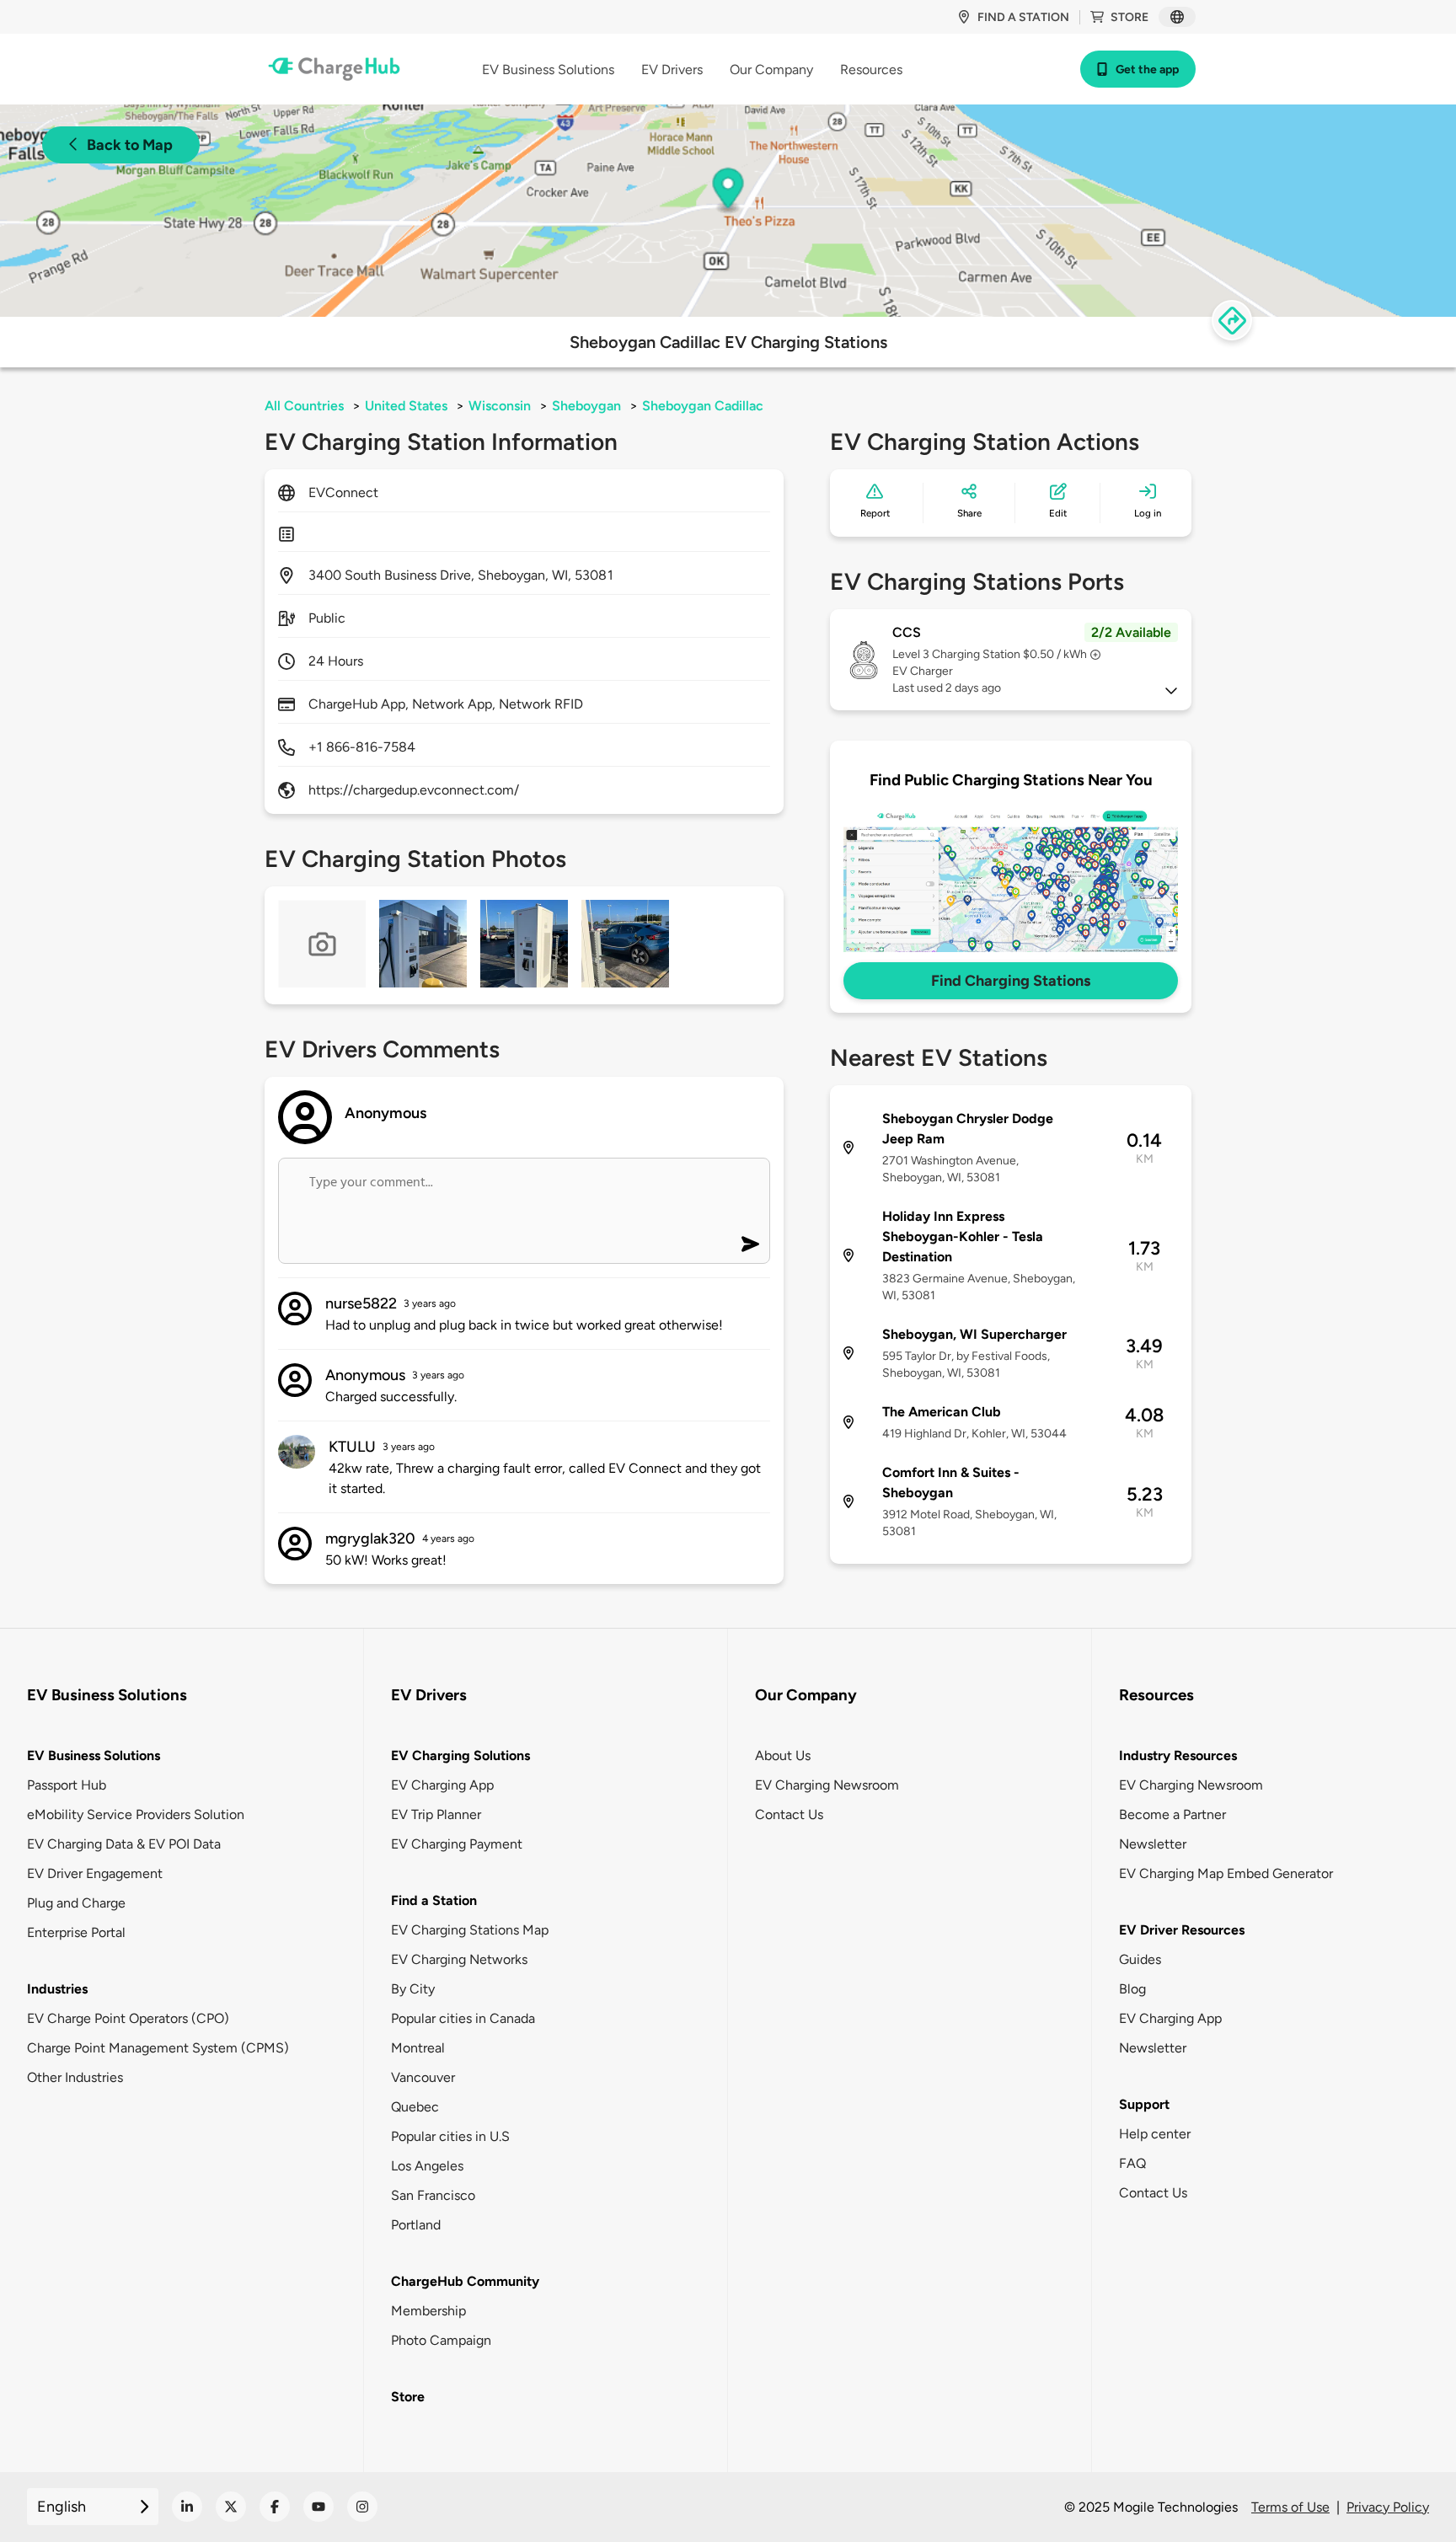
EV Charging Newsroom (827, 1785)
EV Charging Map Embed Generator (1226, 1873)
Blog (1132, 1989)
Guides (1140, 1959)
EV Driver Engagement (95, 1873)
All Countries (304, 406)
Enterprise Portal (76, 1932)
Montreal (418, 2048)
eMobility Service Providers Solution (136, 1814)
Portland (416, 2225)
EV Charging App (442, 1785)
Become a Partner (1172, 1814)
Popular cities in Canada (463, 2018)
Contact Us (789, 1814)
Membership (428, 2311)
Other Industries (75, 2077)
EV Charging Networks (459, 1959)
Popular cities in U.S (450, 2136)
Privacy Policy (1388, 2507)
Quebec (415, 2107)
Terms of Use (1290, 2507)
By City (413, 1989)
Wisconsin (500, 406)
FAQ (1132, 2163)
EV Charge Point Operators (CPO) (128, 2018)
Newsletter (1153, 1844)
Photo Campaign (441, 2340)
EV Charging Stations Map (470, 1930)
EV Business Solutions (94, 1755)
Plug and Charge (76, 1903)
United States (406, 406)
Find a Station (434, 1900)
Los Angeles (427, 2166)
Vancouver (423, 2077)
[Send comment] (750, 1244)
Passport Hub (67, 1785)
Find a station (1023, 17)
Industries (57, 1989)
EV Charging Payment (457, 1844)
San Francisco (433, 2195)
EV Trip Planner (436, 1814)
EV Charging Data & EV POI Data (124, 1844)
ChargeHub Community (465, 2281)
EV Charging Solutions (460, 1755)
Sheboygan (586, 406)
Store (1129, 17)
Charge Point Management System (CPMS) (158, 2048)
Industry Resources (1178, 1755)
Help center (1155, 2134)
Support (1144, 2104)
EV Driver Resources (1182, 1930)
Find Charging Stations (1011, 981)
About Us (783, 1755)
